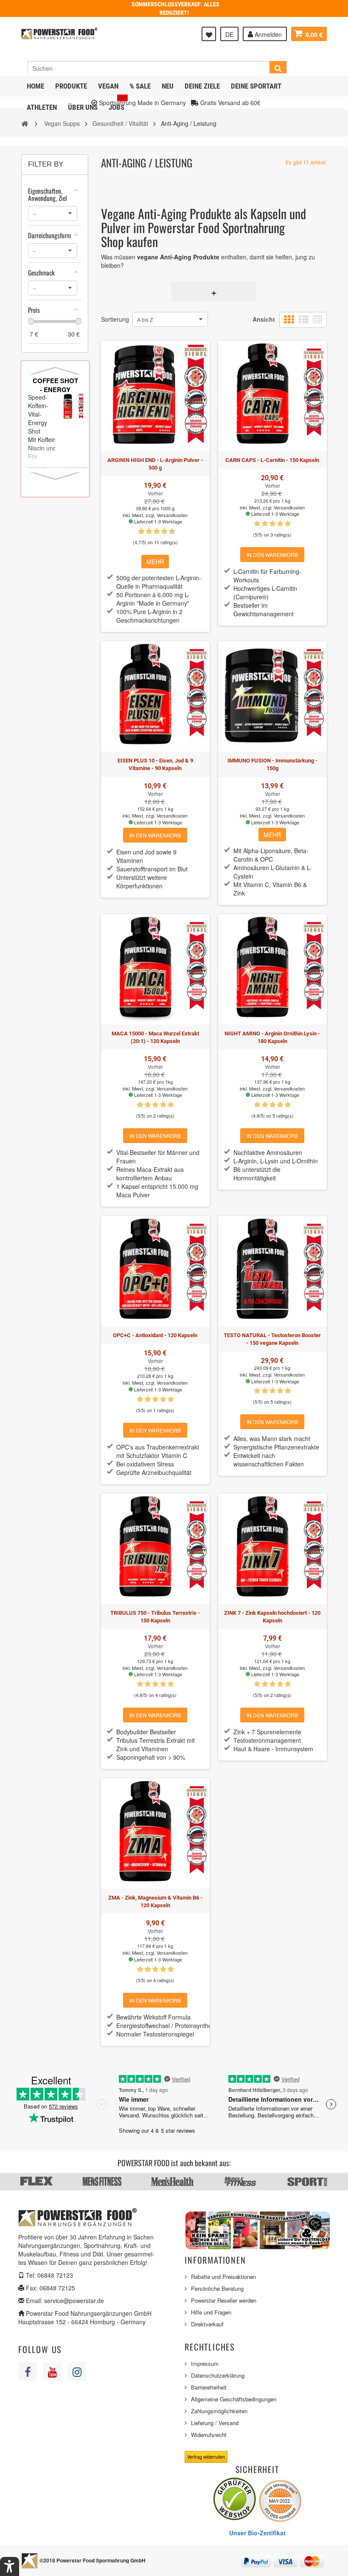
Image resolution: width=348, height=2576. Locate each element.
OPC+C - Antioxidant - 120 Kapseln (155, 1335)
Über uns (83, 107)
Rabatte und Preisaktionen (223, 2277)
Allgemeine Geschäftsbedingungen (234, 2399)
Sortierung (115, 319)
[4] (280, 524)
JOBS (118, 104)
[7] (160, 531)
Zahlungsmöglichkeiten (219, 2411)
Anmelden (267, 34)
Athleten (42, 107)
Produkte (71, 86)
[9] (168, 531)
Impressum (205, 2363)
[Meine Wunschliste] (209, 34)
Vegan (108, 86)
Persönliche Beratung (217, 2288)
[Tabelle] (317, 320)
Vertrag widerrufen (206, 2456)
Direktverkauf (207, 2324)
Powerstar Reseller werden (224, 2300)
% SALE (140, 86)
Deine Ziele (202, 86)
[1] (138, 531)
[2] (265, 524)
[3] (145, 531)
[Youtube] (52, 2371)
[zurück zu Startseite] (25, 123)
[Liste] (303, 320)
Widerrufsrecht (209, 2435)
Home (35, 86)
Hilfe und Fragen (211, 2312)
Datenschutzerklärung (218, 2375)
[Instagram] (77, 2371)
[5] (153, 531)
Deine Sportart (256, 86)
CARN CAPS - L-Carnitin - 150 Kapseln (272, 460)
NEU (168, 86)
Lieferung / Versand (215, 2423)
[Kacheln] (289, 320)
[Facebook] (28, 2371)
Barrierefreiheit (209, 2387)
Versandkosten (172, 515)
